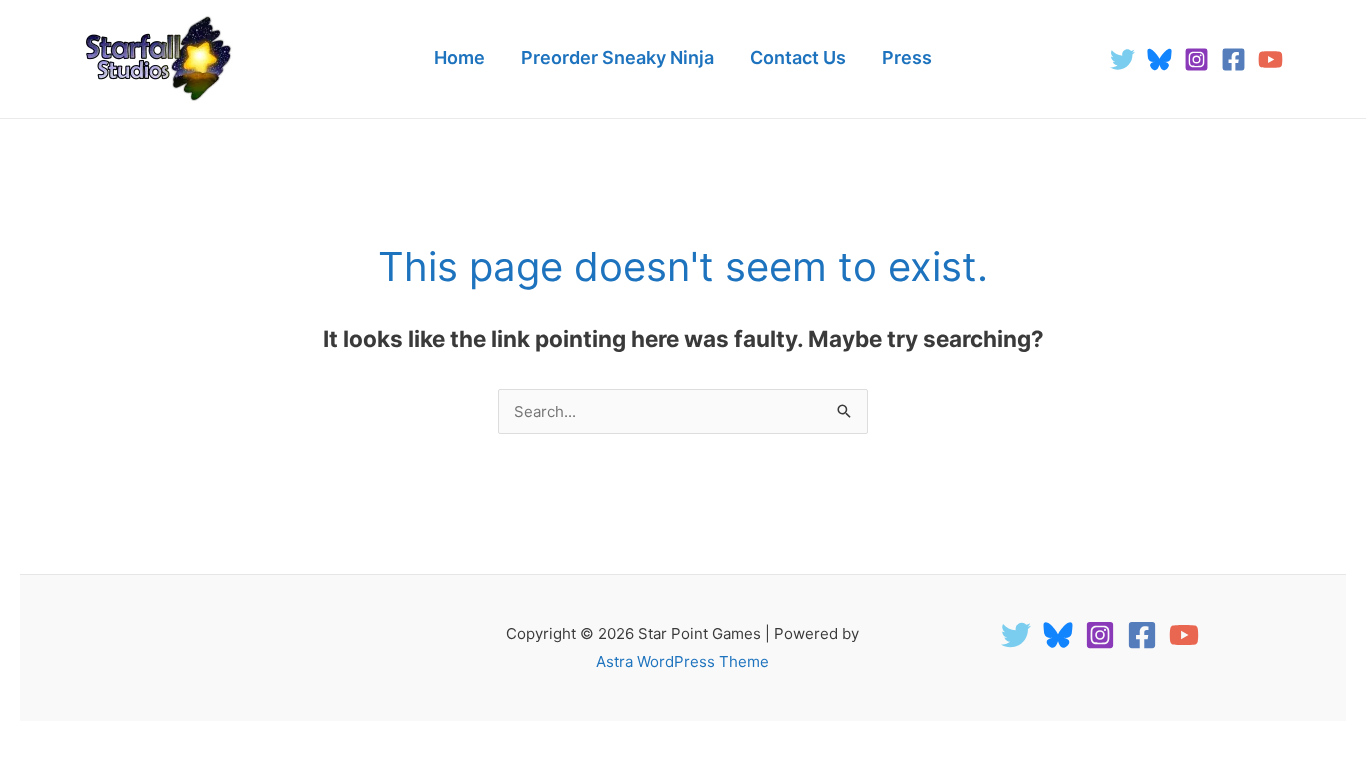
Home (459, 58)
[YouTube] (1270, 59)
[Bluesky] (1159, 59)
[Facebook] (1233, 59)
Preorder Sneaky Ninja (617, 58)
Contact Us (798, 58)
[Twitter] (1122, 59)
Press (907, 58)
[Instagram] (1196, 59)
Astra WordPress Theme (682, 661)
